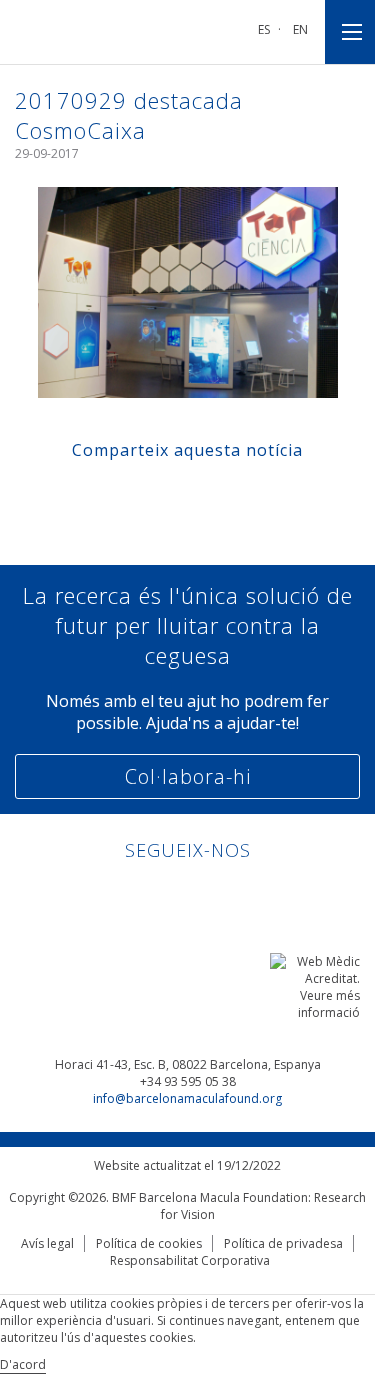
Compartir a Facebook (130, 493)
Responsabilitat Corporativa (190, 1260)
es (264, 29)
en (300, 29)
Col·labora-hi (188, 776)
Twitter (206, 893)
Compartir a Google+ (244, 493)
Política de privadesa (283, 1243)
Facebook (168, 893)
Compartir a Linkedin (206, 493)
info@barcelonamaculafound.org (187, 1098)
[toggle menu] (350, 32)
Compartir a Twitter (168, 493)
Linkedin (130, 893)
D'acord (23, 1364)
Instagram (244, 893)
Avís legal (47, 1243)
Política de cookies (149, 1243)
